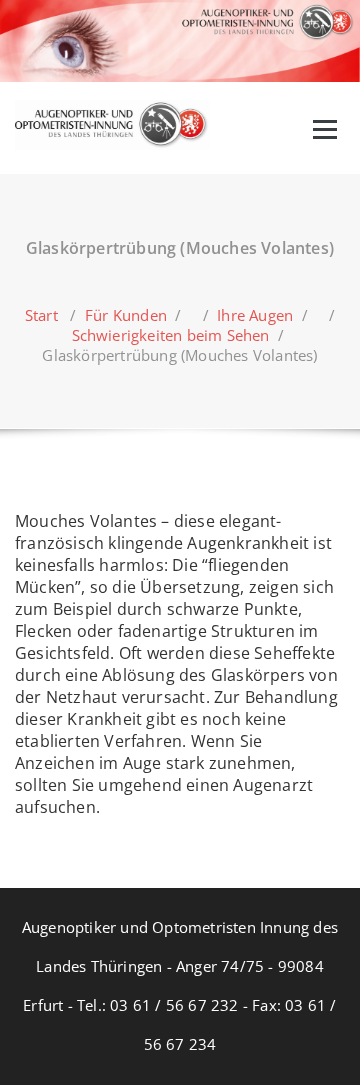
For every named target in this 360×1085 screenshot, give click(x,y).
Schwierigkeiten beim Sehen (171, 335)
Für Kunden (126, 315)
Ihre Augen (255, 315)
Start (41, 315)
